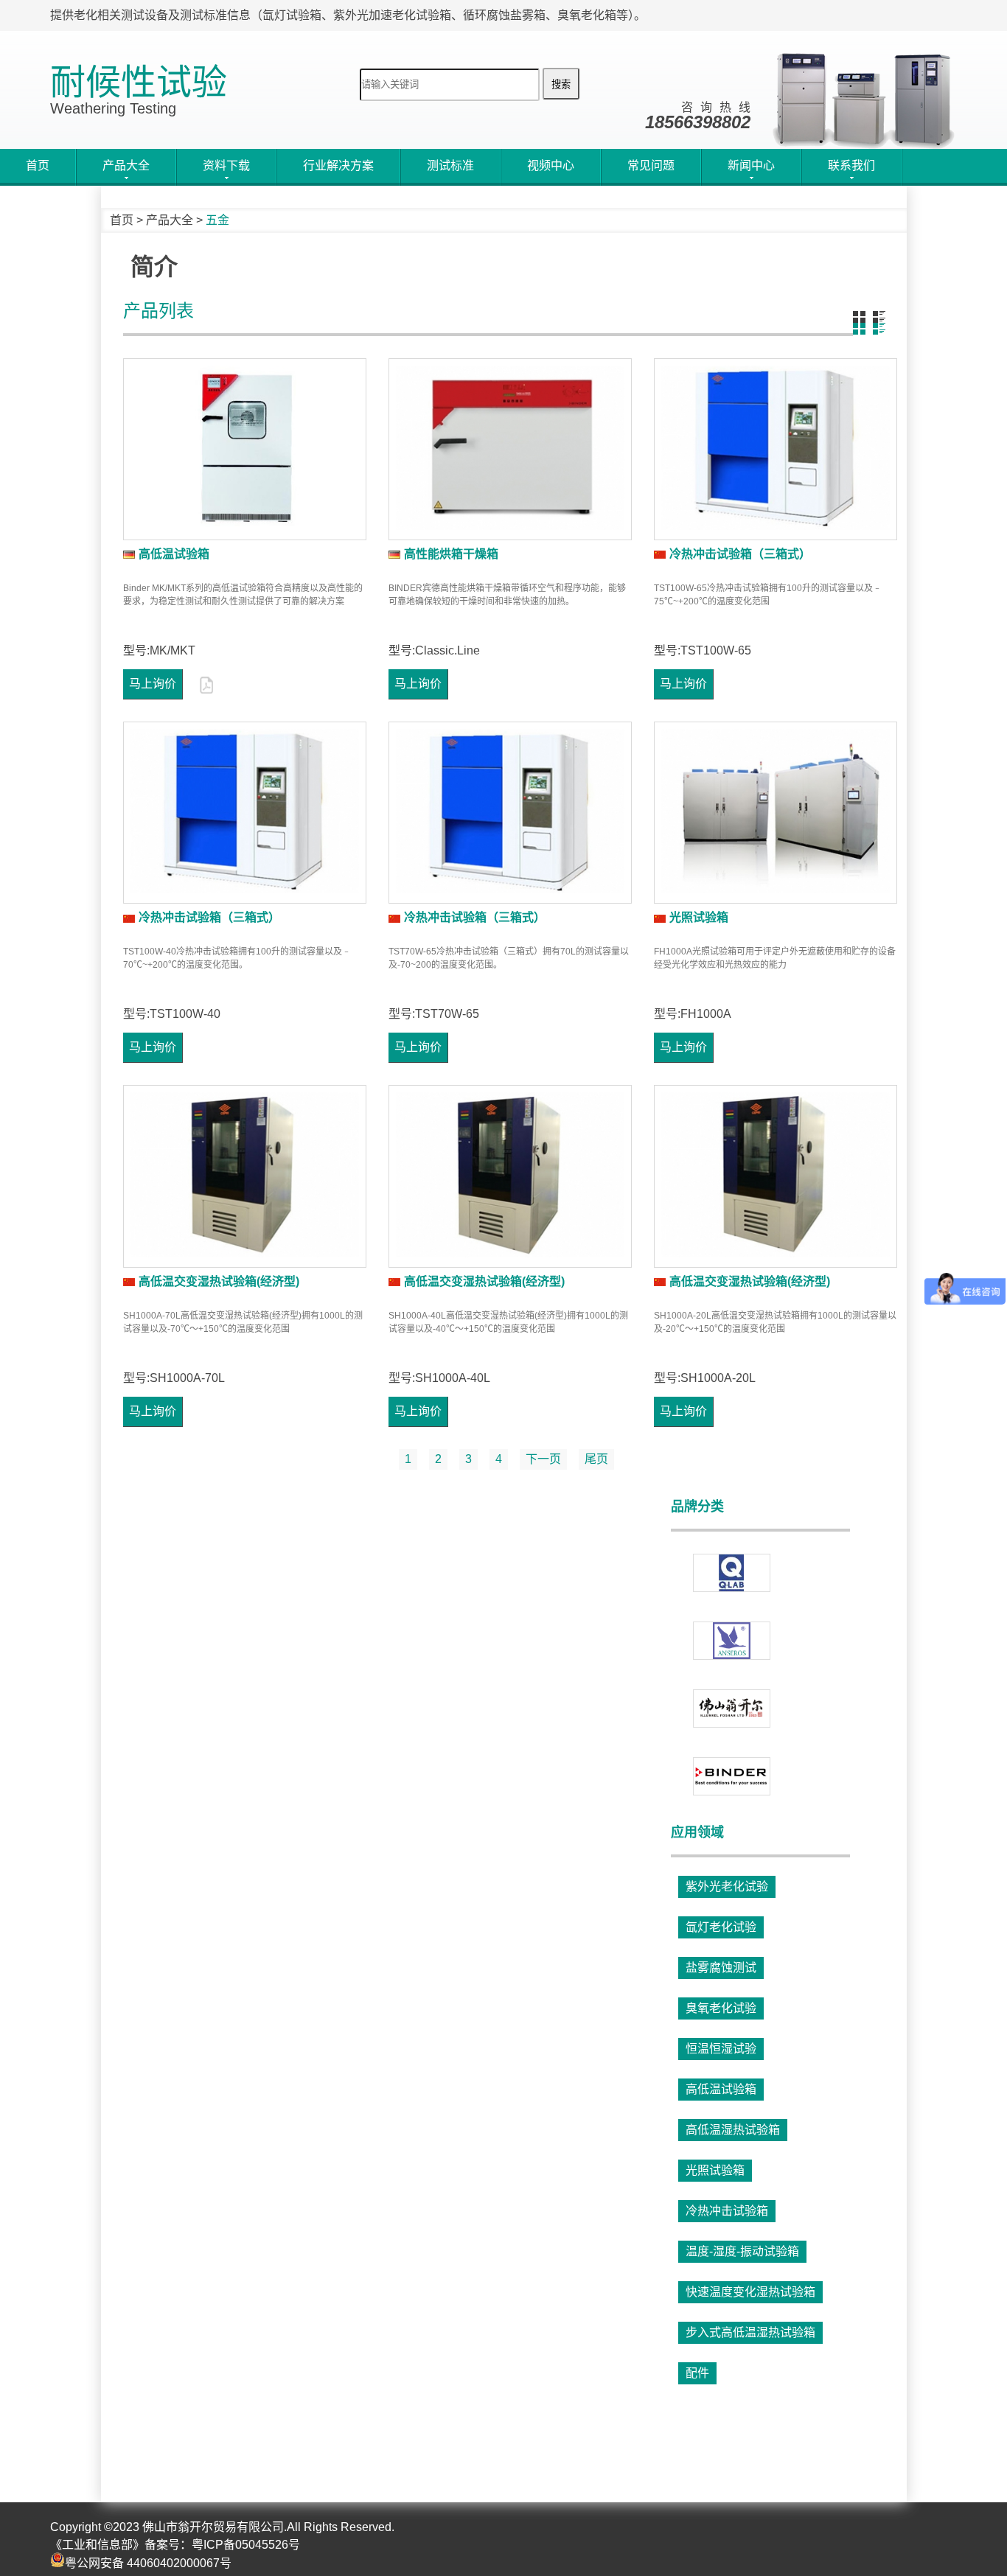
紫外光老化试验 (726, 1886)
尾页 (596, 1459)
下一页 (543, 1459)
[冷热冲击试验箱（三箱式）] (776, 449)
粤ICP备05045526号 (246, 2545)
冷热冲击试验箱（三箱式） (740, 554)
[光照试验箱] (776, 813)
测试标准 (450, 165)
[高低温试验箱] (245, 449)
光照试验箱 (699, 917)
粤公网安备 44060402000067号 (148, 2563)
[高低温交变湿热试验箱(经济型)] (245, 1176)
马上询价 (153, 684)
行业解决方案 (338, 165)
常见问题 (651, 165)
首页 (38, 165)
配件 (697, 2373)
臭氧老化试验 (720, 2008)
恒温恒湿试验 (720, 2049)
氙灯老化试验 (720, 1927)
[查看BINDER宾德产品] (731, 1776)
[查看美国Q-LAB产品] (731, 1573)
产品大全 (170, 220)
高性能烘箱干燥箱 (451, 554)
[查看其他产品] (731, 1708)
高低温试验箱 (174, 554)
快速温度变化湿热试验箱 (750, 2292)
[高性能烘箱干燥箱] (510, 449)
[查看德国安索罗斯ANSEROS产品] (731, 1641)
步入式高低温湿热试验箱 (750, 2332)
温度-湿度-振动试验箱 (742, 2251)
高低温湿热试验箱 (732, 2130)
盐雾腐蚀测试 (720, 1968)
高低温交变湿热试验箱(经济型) (219, 1281)
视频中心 (551, 165)
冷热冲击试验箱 (726, 2211)
